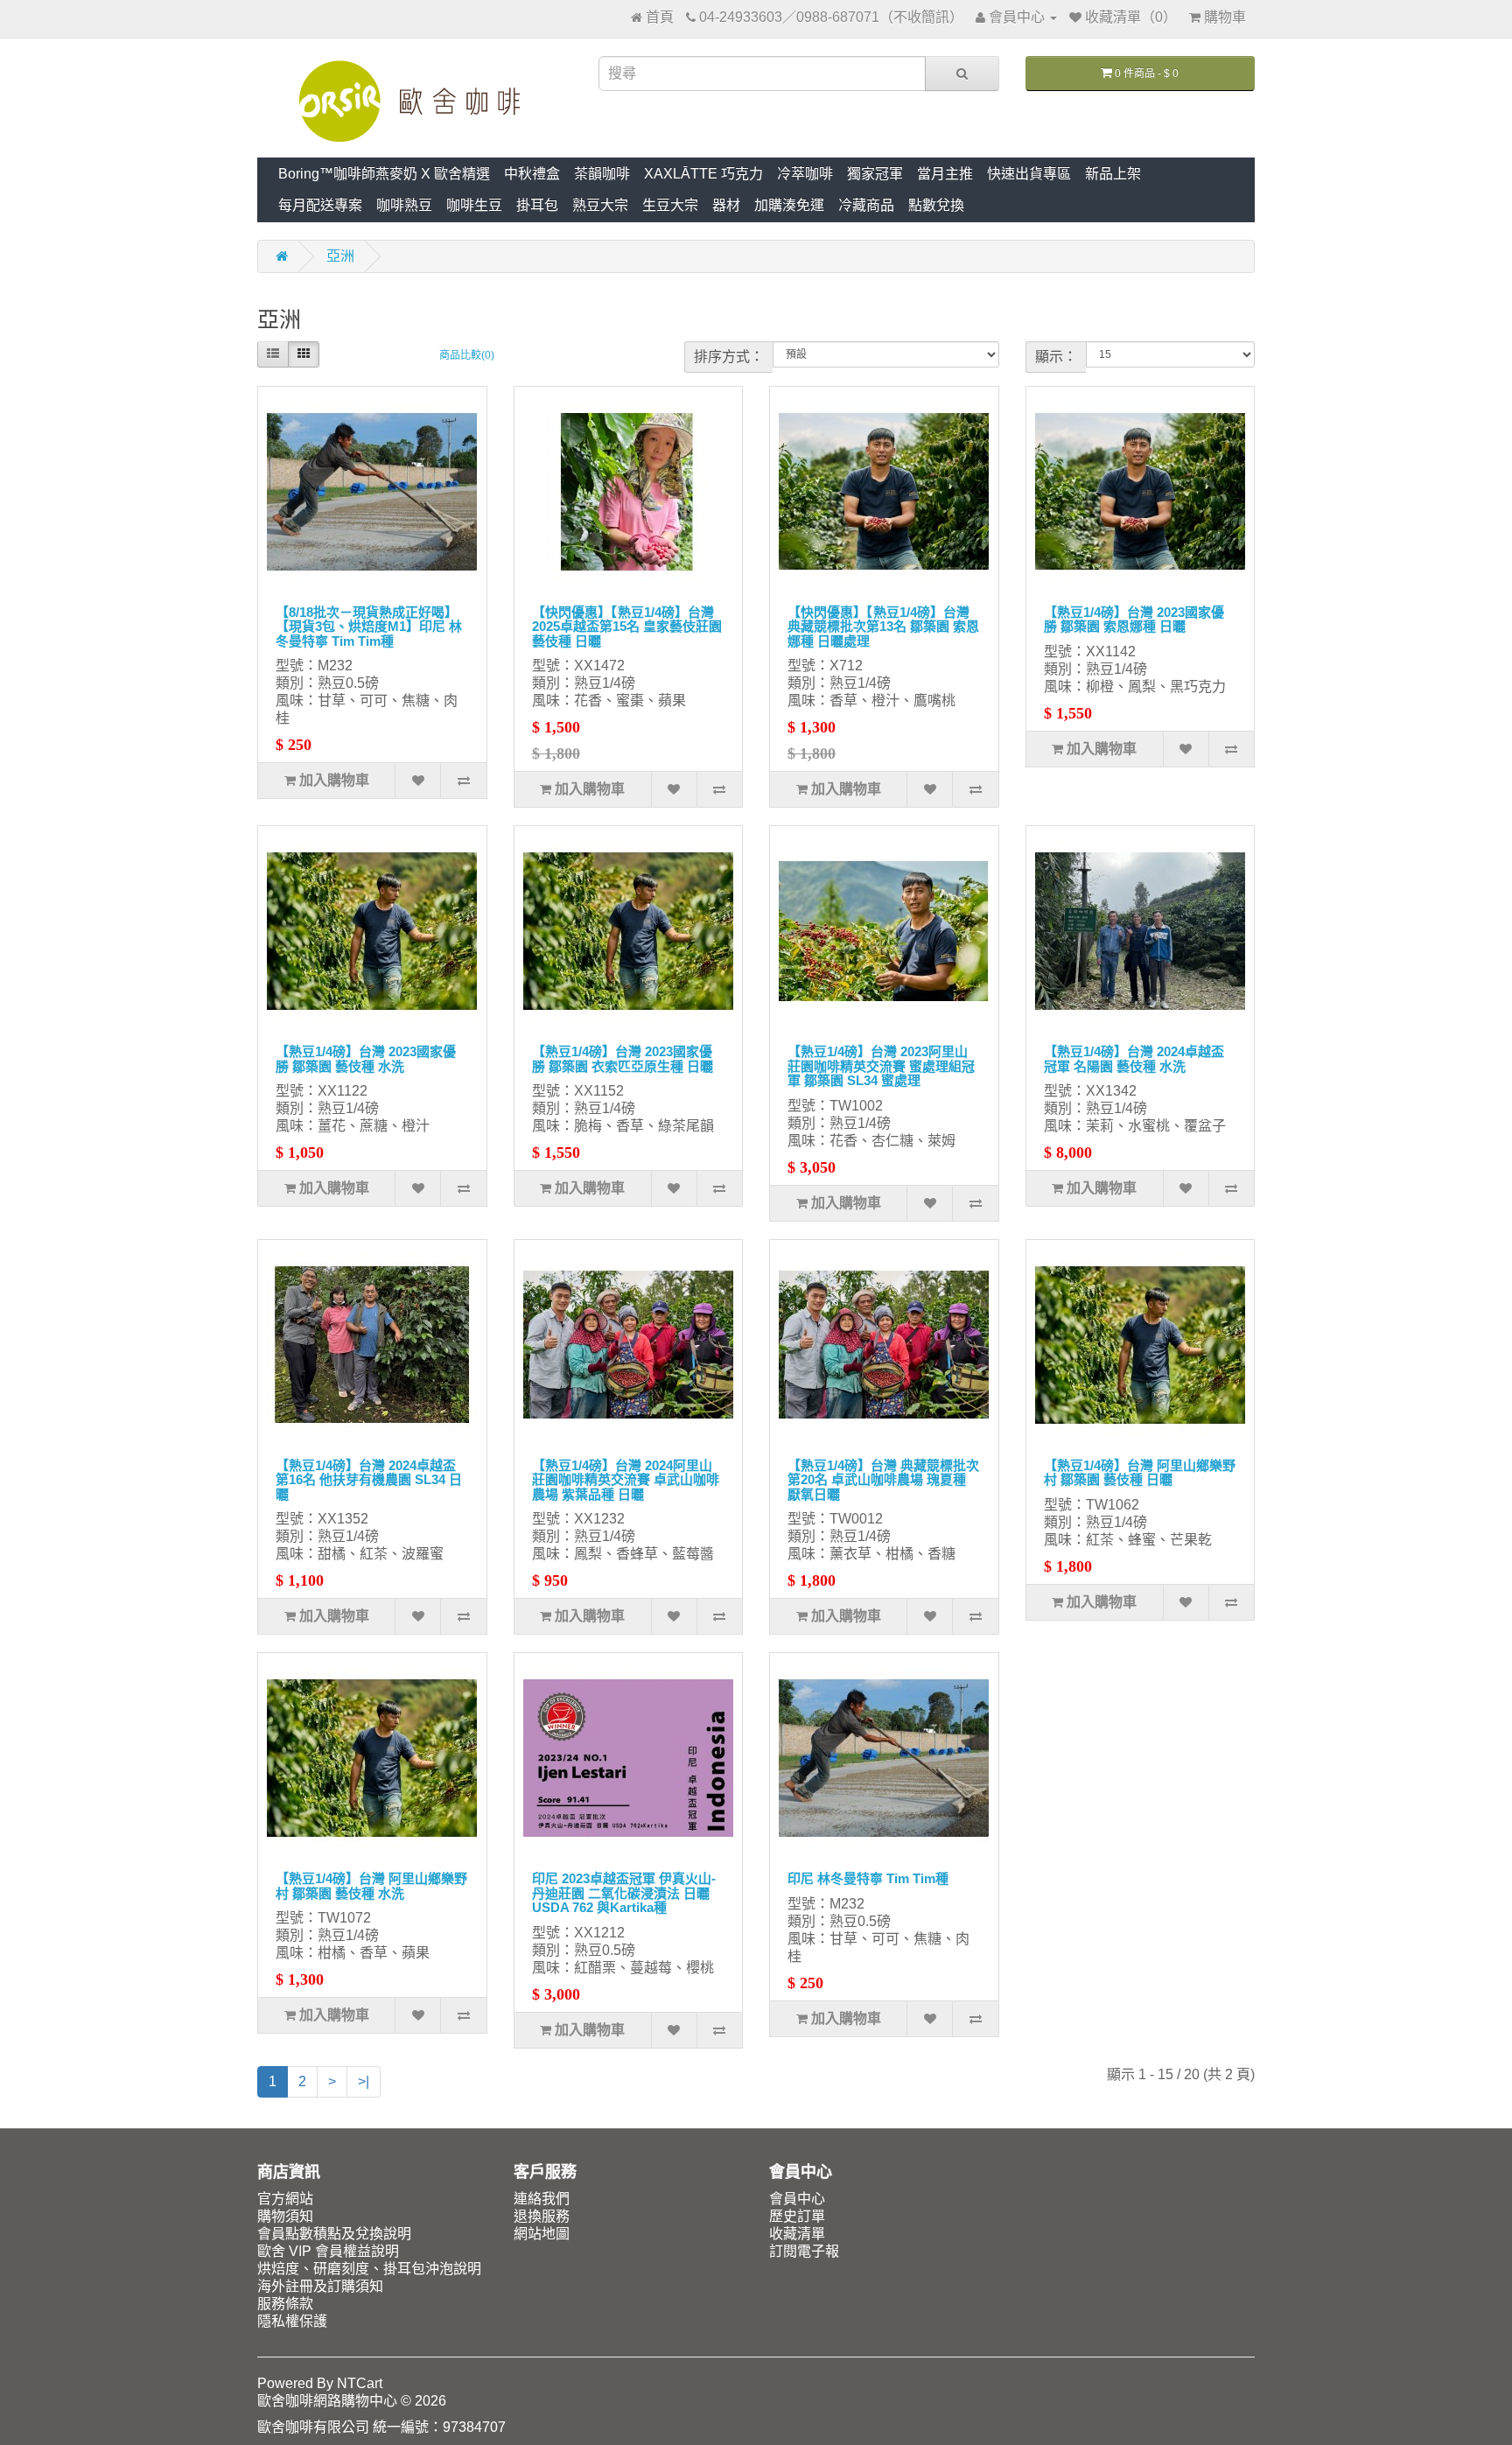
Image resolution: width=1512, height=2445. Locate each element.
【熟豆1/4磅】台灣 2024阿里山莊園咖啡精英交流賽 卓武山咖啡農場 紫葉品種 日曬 (626, 1480)
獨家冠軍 (875, 174)
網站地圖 (542, 2234)
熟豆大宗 (600, 205)
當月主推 (945, 174)
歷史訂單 (797, 2216)
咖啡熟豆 (404, 205)
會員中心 (797, 2199)
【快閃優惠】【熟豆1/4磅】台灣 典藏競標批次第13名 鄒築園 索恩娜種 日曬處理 (883, 627)
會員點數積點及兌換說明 (334, 2234)
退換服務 (542, 2216)
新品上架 (1113, 174)
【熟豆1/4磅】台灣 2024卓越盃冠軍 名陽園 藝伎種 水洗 (1134, 1059)
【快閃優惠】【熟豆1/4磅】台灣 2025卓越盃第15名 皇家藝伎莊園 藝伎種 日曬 (627, 627)
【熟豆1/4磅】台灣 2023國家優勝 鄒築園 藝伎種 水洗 (366, 1059)
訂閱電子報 (804, 2251)
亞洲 (340, 256)
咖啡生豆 (474, 205)
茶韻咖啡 (602, 174)
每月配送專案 (320, 205)
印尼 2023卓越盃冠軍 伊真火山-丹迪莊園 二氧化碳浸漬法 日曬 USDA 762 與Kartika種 (624, 1893)
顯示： (1056, 357)
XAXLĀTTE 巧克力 (703, 174)
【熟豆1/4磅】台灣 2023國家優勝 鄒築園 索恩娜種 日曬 (1134, 620)
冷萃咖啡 (805, 174)
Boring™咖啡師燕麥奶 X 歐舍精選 (384, 174)
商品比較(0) (467, 355)
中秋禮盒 (532, 174)
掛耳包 (537, 205)
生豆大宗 (670, 205)
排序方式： (729, 357)
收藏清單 (797, 2234)
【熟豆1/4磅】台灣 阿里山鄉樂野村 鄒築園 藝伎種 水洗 (371, 1886)
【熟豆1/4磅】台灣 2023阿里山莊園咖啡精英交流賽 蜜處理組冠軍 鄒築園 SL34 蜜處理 (881, 1066)
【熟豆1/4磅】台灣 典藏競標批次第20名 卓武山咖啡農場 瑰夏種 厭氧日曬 (883, 1480)
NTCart (360, 2383)
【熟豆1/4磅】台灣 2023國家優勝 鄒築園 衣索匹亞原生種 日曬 (623, 1059)
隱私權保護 (292, 2321)
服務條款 (285, 2304)
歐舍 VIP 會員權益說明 (328, 2251)
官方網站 (285, 2199)
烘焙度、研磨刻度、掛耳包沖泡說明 (369, 2269)
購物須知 (285, 2216)
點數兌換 (936, 205)
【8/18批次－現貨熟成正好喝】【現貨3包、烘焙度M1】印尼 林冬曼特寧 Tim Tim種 (369, 627)
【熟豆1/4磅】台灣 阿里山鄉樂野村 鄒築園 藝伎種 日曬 (1140, 1473)
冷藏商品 (866, 205)
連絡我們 (542, 2199)
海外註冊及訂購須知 (320, 2286)
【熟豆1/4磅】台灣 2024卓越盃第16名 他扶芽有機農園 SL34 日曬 (369, 1480)
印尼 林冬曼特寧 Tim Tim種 (868, 1878)
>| (364, 2081)
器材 (726, 205)
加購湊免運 (789, 205)
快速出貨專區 (1029, 174)
